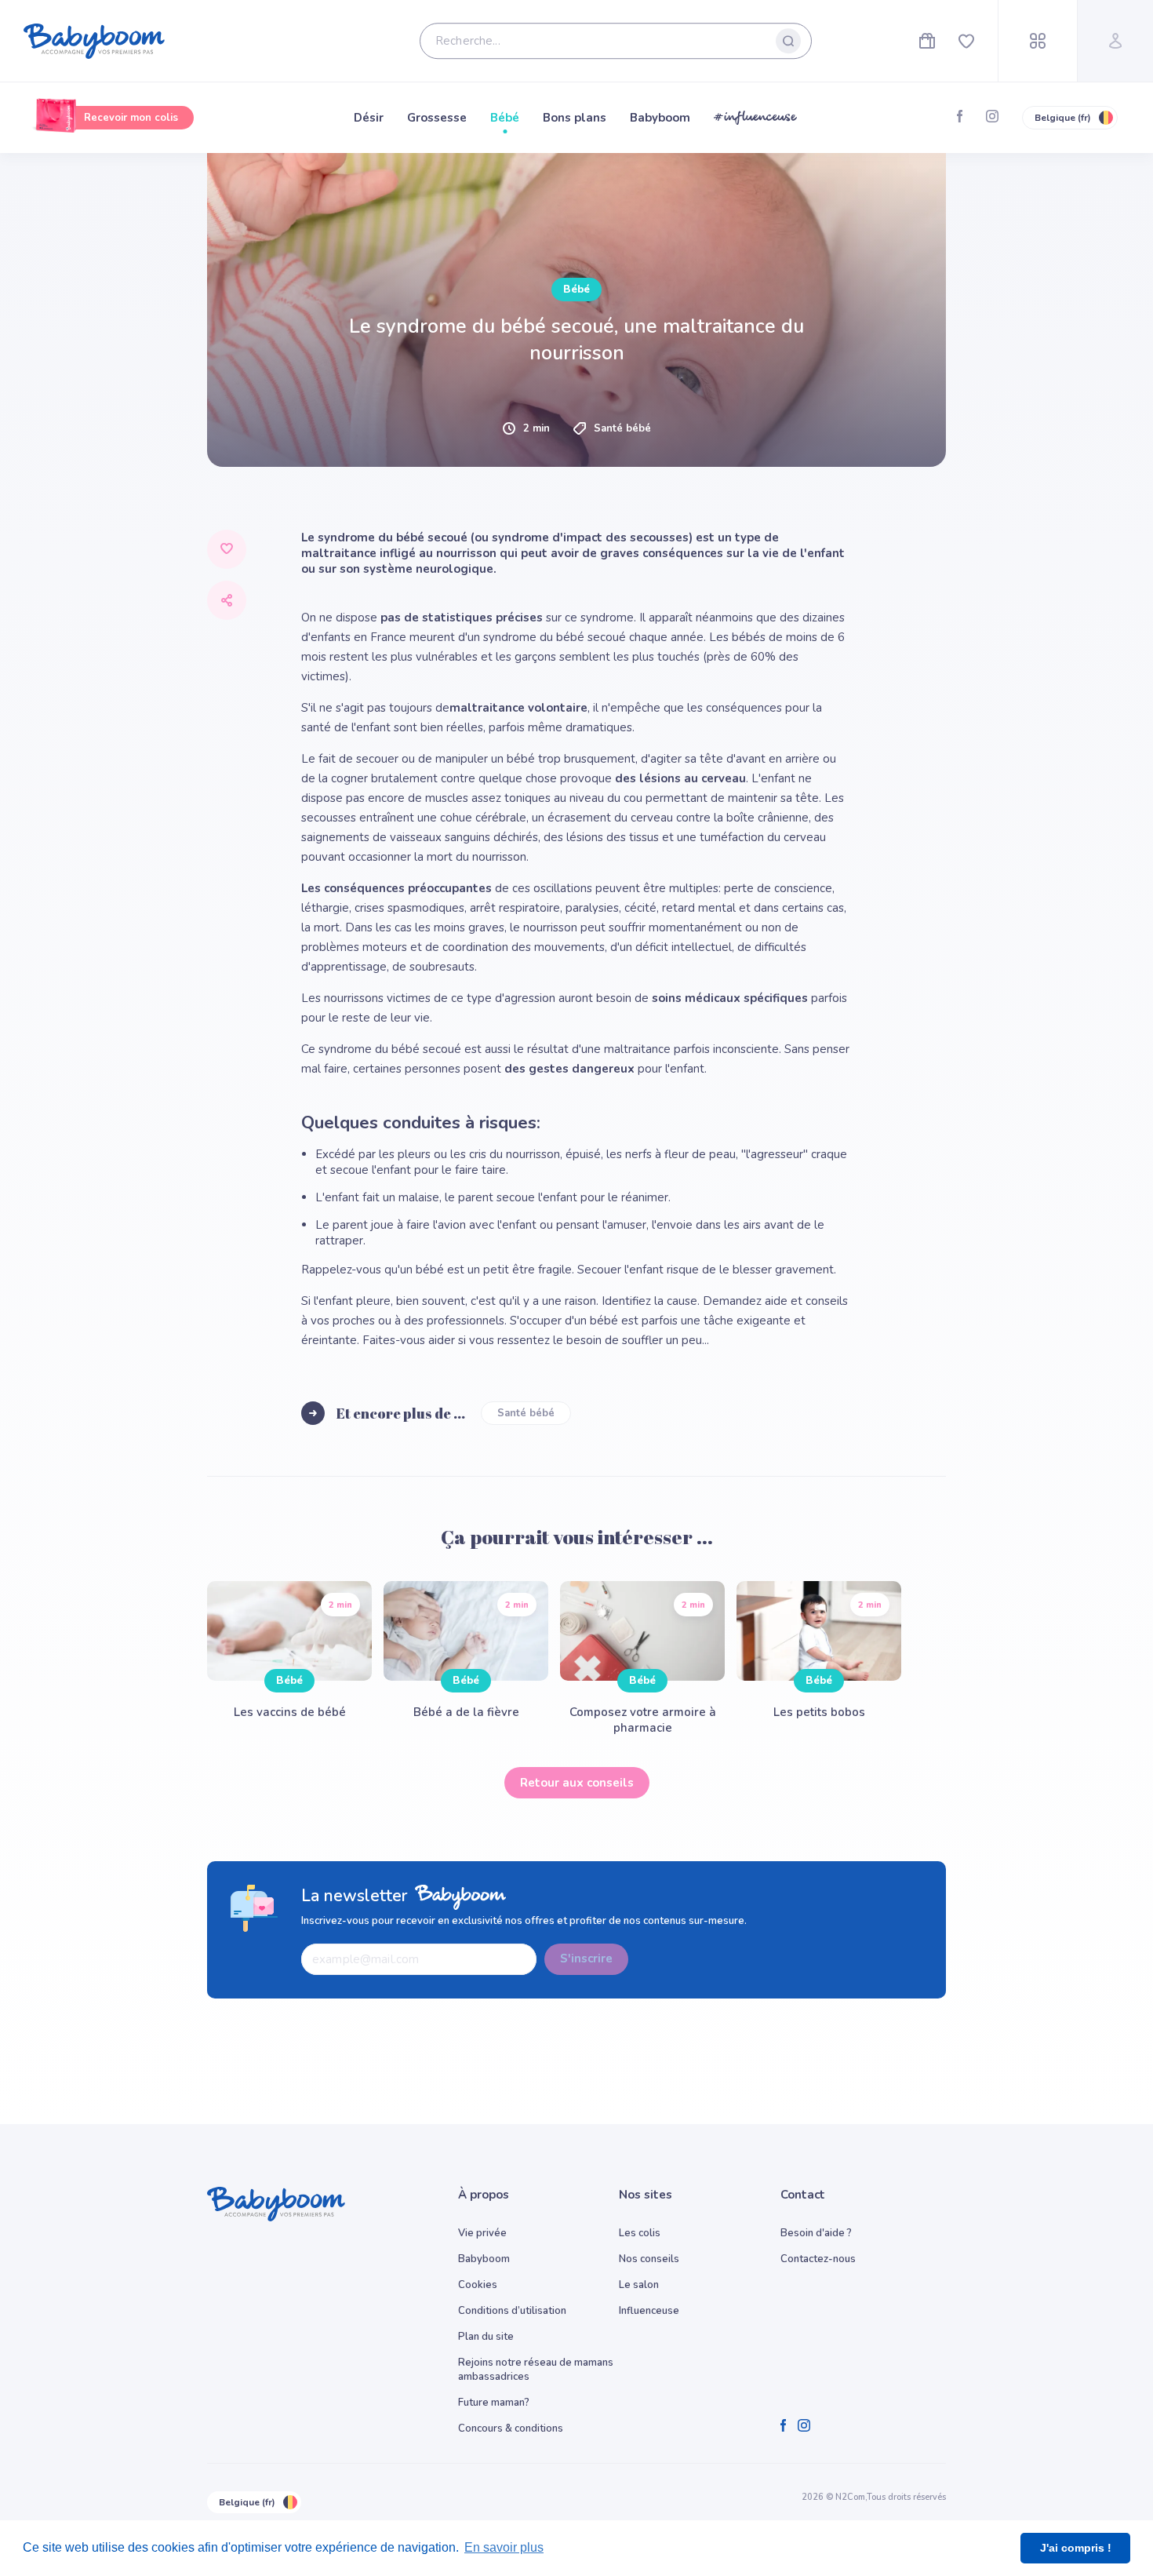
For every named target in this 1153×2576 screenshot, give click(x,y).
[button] (382, 522)
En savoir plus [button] (504, 2547)
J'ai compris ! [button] (1076, 2548)
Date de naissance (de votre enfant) (295, 388)
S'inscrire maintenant (577, 823)
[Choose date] (539, 411)
